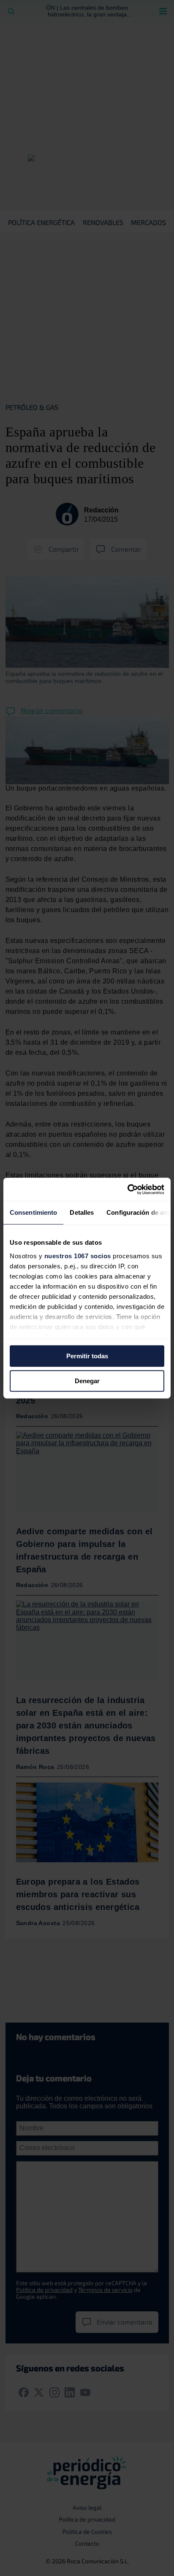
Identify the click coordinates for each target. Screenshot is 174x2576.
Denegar (87, 1381)
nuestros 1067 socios (78, 1256)
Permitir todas (87, 1356)
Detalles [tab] (82, 1212)
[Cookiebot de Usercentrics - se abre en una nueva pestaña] (127, 1189)
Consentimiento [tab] (33, 1212)
